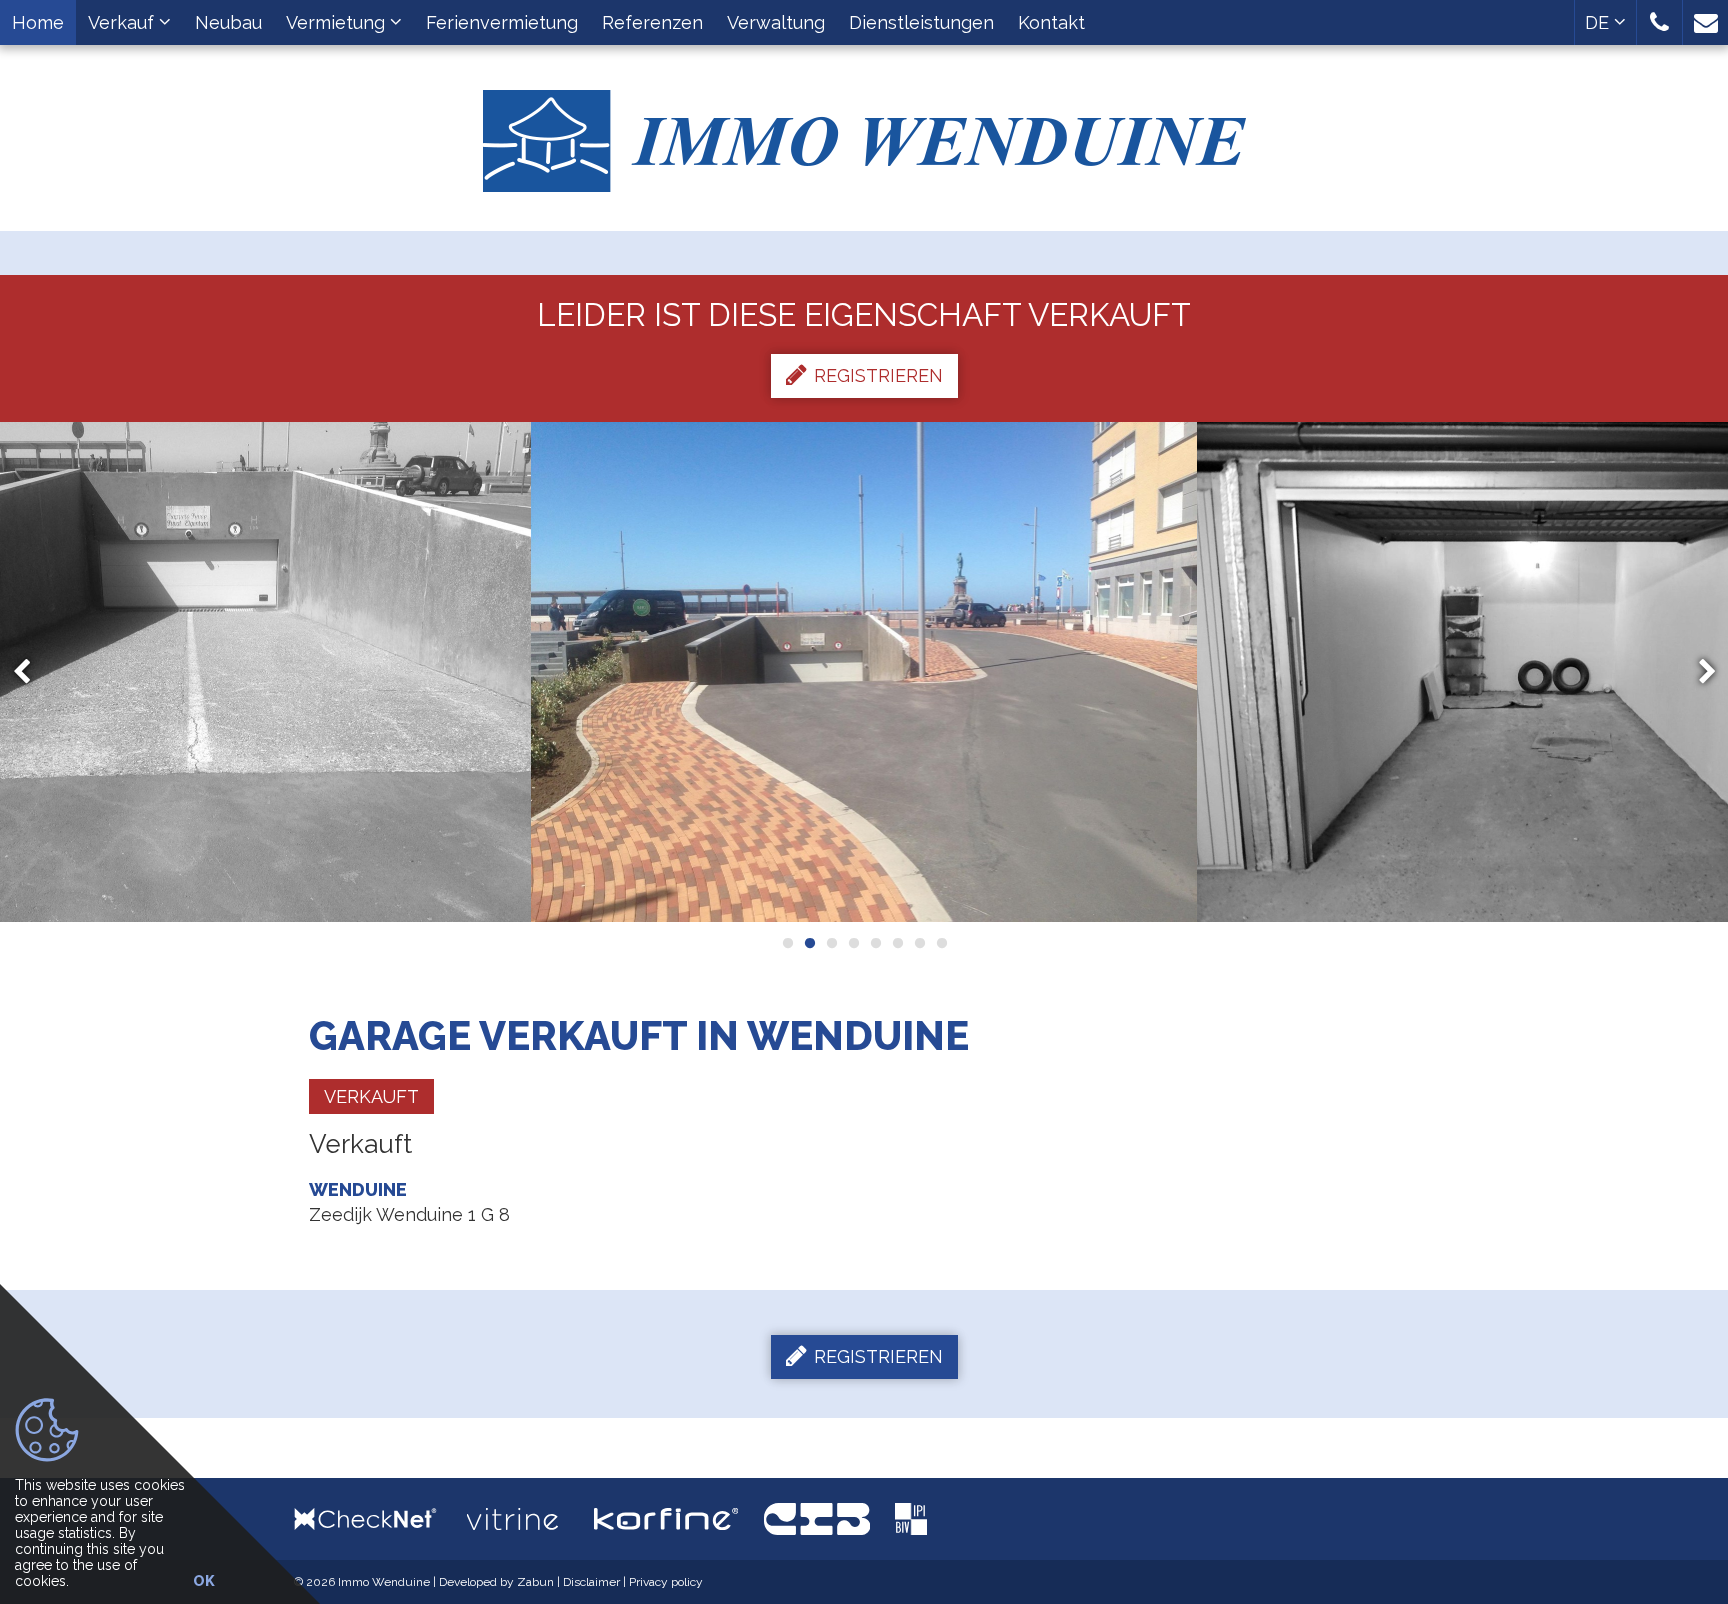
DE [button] (1599, 22)
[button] (1659, 22)
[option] (864, 672)
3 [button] (831, 943)
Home (38, 22)
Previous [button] (31, 672)
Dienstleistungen (921, 22)
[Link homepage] (864, 133)
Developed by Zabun (496, 1582)
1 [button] (787, 943)
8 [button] (941, 943)
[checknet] (380, 1518)
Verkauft (371, 1096)
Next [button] (1698, 672)
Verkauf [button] (123, 22)
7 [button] (919, 943)
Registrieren (878, 375)
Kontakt (1051, 22)
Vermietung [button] (338, 22)
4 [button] (853, 943)
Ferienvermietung (502, 22)
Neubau (228, 22)
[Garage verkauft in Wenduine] (864, 672)
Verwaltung (776, 22)
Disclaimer (591, 1582)
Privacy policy (666, 1582)
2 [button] (809, 943)
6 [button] (897, 943)
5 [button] (875, 943)
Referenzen (652, 22)
